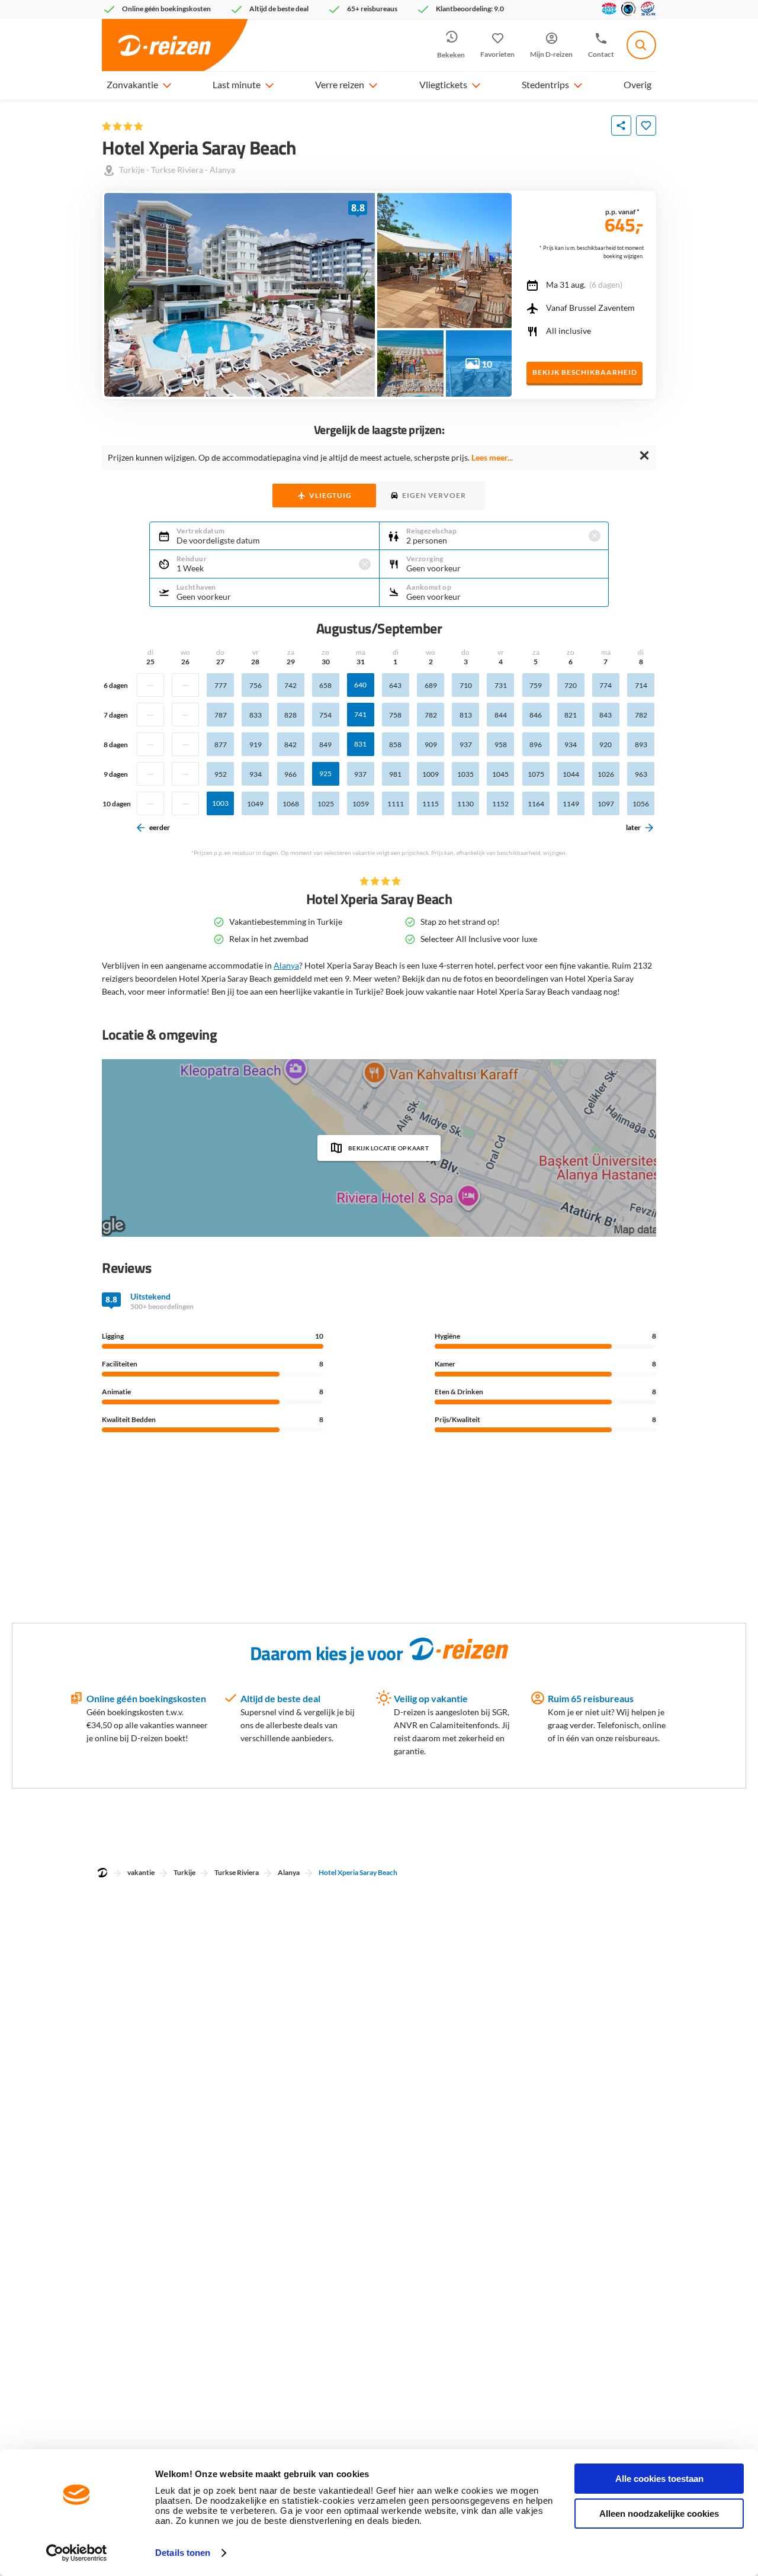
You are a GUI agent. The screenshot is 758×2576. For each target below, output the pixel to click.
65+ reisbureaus (372, 9)
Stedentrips (545, 84)
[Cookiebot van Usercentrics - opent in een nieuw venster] (77, 2553)
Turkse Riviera (177, 170)
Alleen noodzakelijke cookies (659, 2514)
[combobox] (641, 45)
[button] (166, 85)
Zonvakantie (132, 84)
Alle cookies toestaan (659, 2479)
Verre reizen (340, 84)
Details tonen (183, 2553)
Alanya (222, 170)
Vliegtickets (443, 84)
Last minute (237, 84)
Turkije (132, 170)
